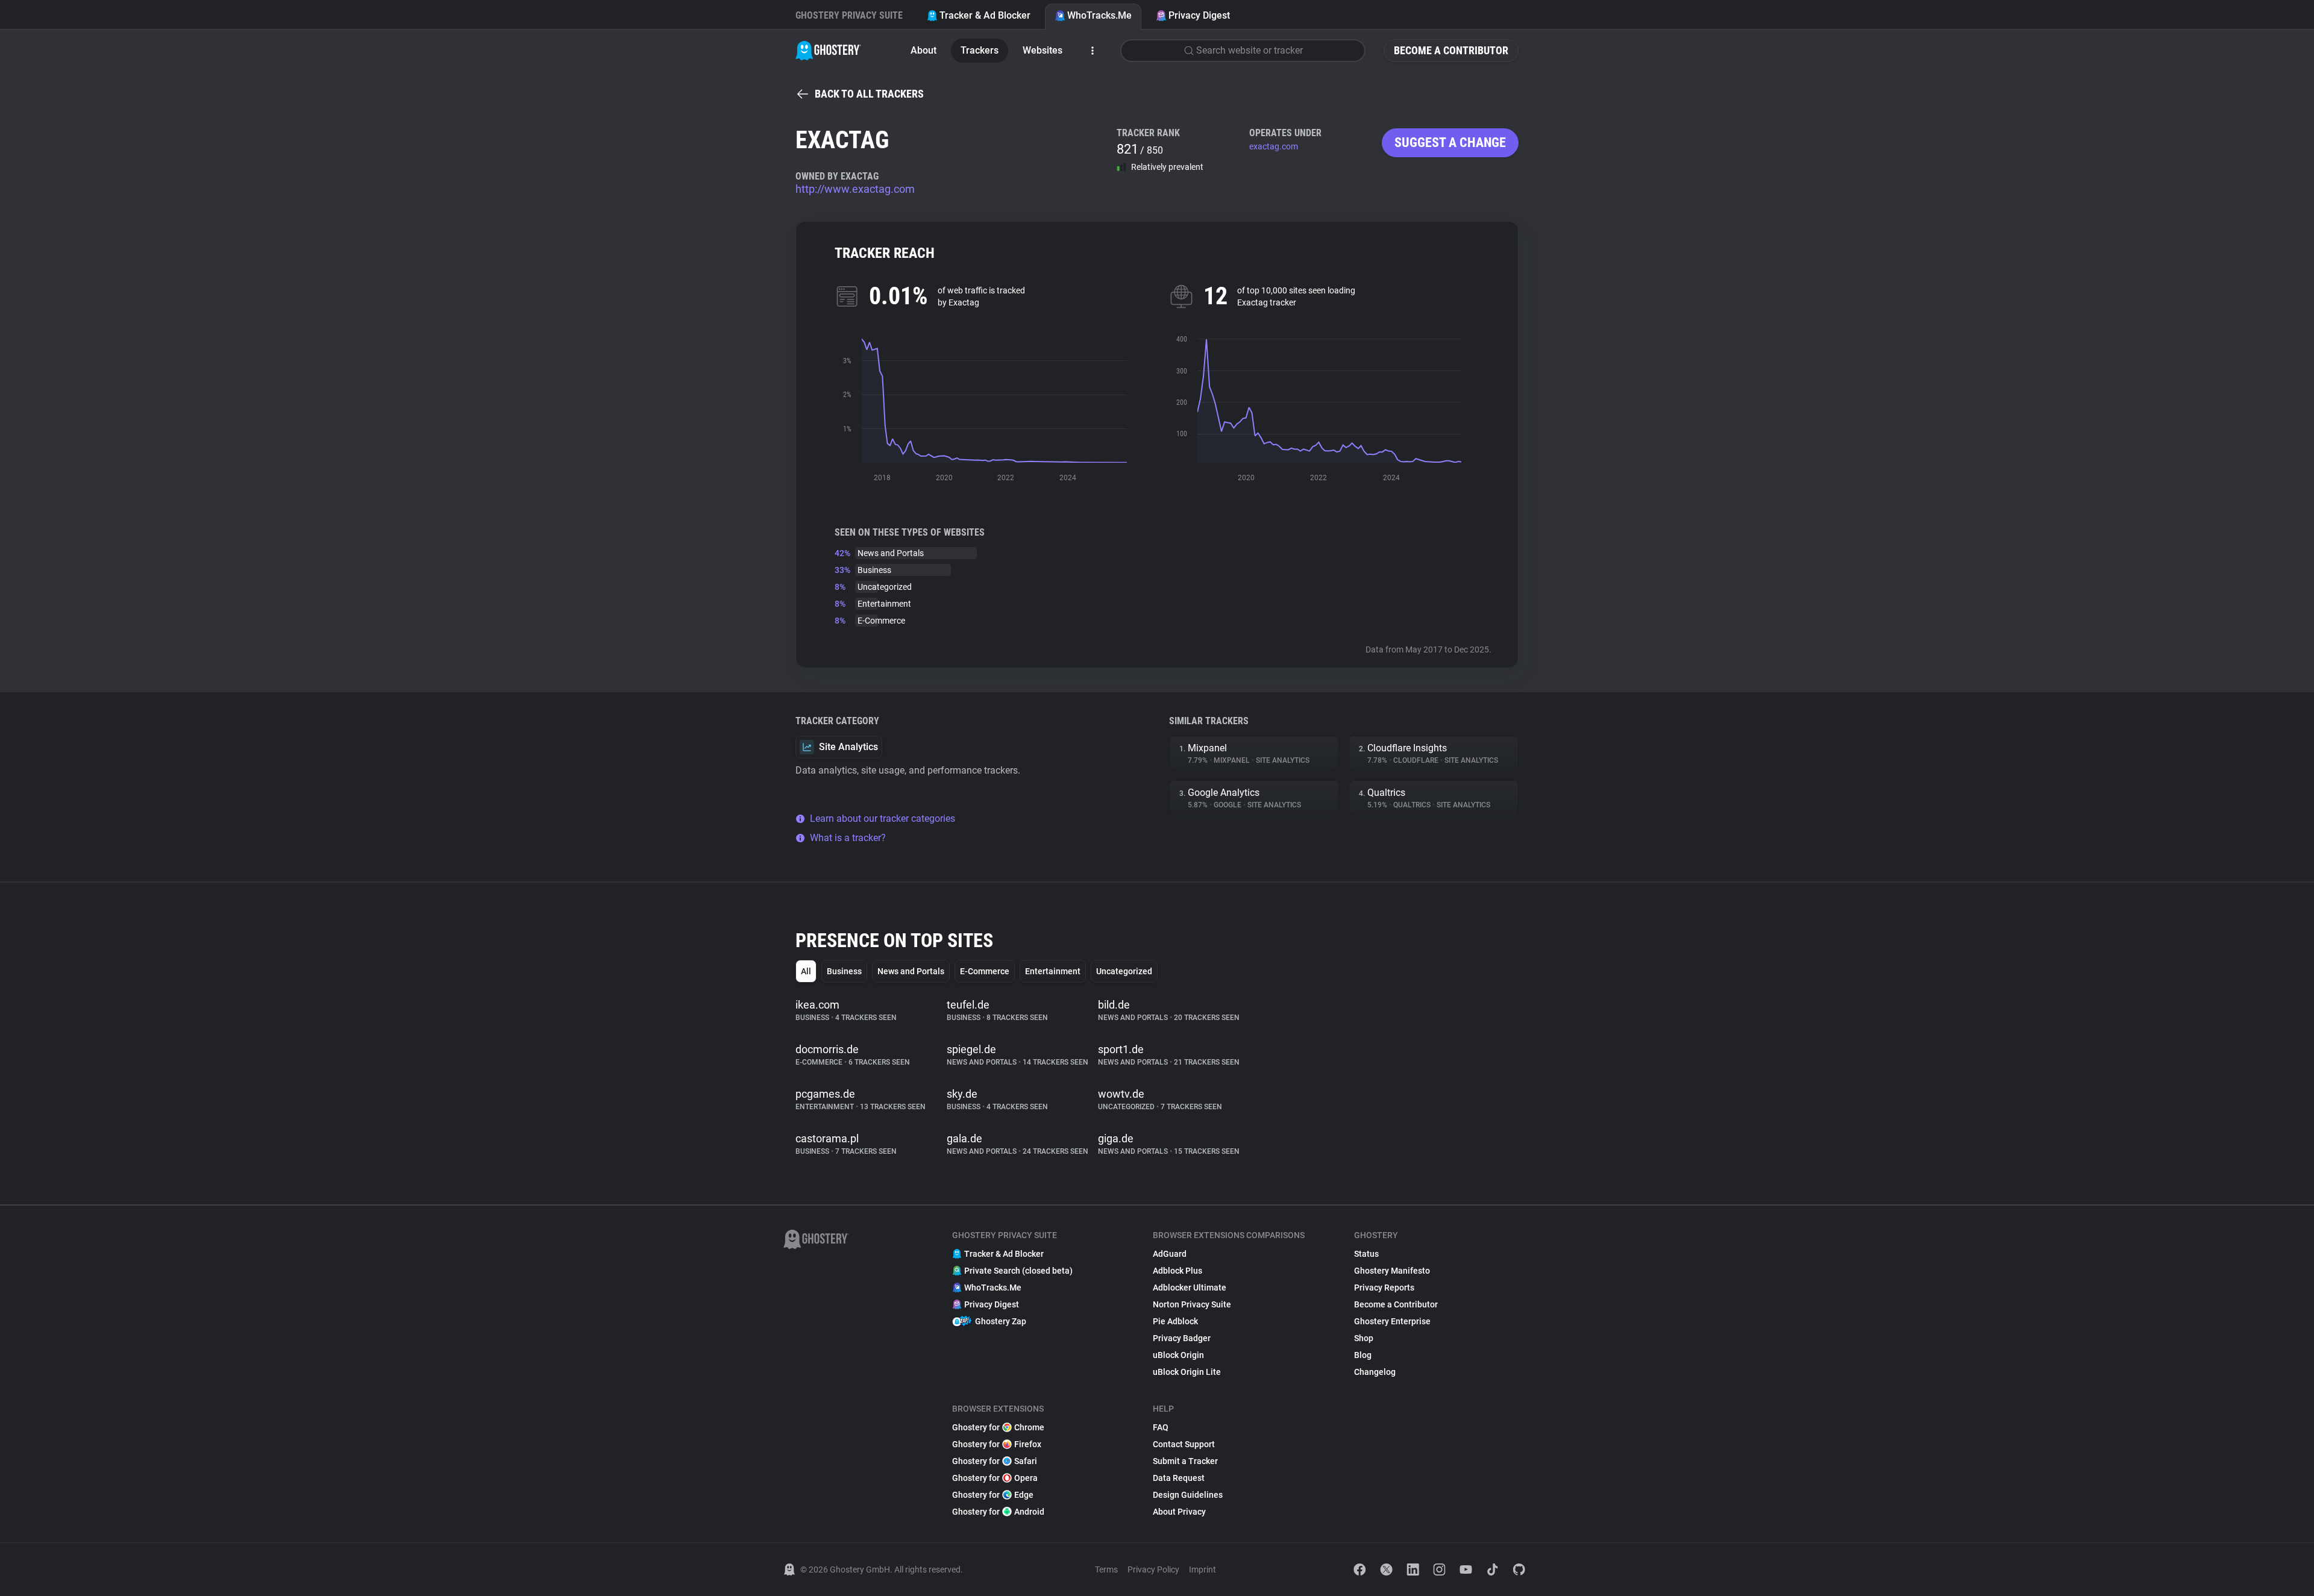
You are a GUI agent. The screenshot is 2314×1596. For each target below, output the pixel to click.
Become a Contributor (1451, 50)
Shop (1364, 1338)
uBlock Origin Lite (1187, 1372)
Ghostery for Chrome (998, 1427)
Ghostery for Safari (995, 1461)
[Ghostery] (828, 51)
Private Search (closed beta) (1018, 1271)
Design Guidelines (1188, 1495)
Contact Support (1184, 1444)
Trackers (980, 50)
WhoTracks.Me (1099, 15)
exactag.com (1274, 146)
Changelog (1375, 1372)
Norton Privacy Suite (1192, 1304)
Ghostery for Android (998, 1512)
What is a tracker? (848, 838)
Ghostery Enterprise (1392, 1321)
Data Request (1179, 1478)
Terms (1106, 1569)
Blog (1363, 1355)
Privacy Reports (1384, 1288)
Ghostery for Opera (995, 1478)
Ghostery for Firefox (997, 1444)
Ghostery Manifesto (1392, 1271)
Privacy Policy (1153, 1569)
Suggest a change (1450, 142)
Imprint (1202, 1569)
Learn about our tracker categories (883, 818)
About (923, 50)
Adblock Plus (1177, 1271)
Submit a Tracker (1185, 1461)
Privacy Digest (1199, 15)
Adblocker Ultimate (1190, 1288)
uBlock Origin (1178, 1355)
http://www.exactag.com (855, 189)
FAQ (1161, 1427)
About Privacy (1179, 1512)
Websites (1043, 50)
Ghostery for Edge (993, 1495)
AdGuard (1170, 1254)
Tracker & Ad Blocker (985, 15)
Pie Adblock (1175, 1321)
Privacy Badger (1182, 1338)
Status (1366, 1254)
